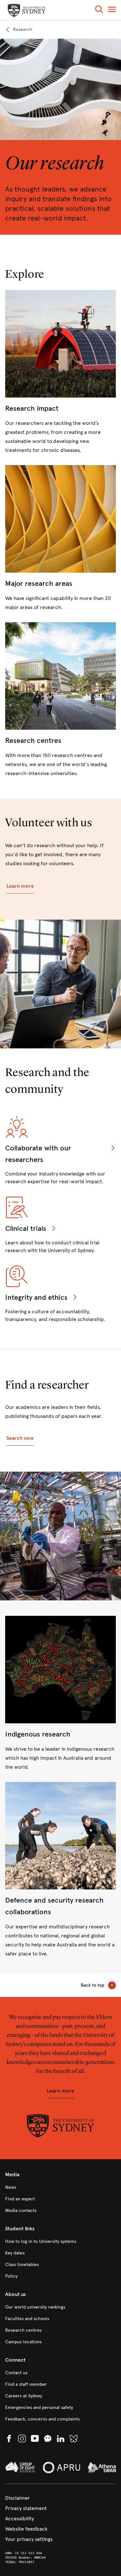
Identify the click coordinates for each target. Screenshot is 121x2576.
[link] (19, 30)
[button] (99, 10)
